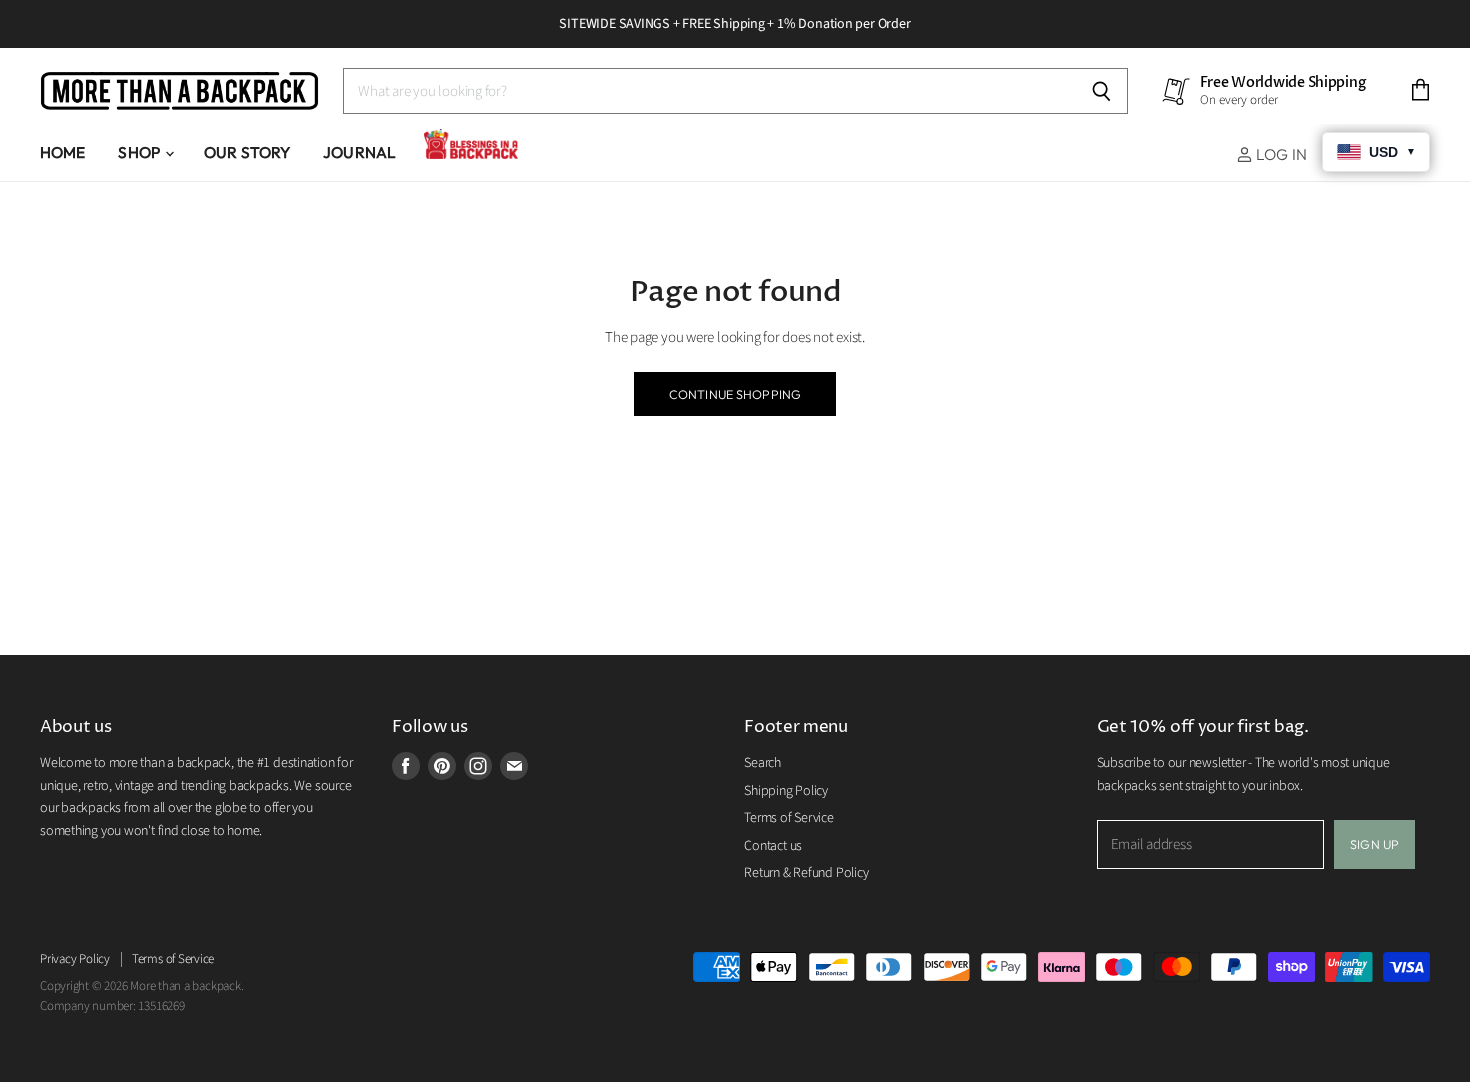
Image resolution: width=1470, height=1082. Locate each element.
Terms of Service (788, 818)
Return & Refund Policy (806, 873)
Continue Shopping (735, 394)
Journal (359, 152)
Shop (140, 152)
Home (63, 152)
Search (762, 763)
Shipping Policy (786, 791)
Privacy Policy (75, 959)
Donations (474, 152)
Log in (1280, 154)
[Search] (1101, 91)
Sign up (1374, 844)
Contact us (773, 846)
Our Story (247, 152)
